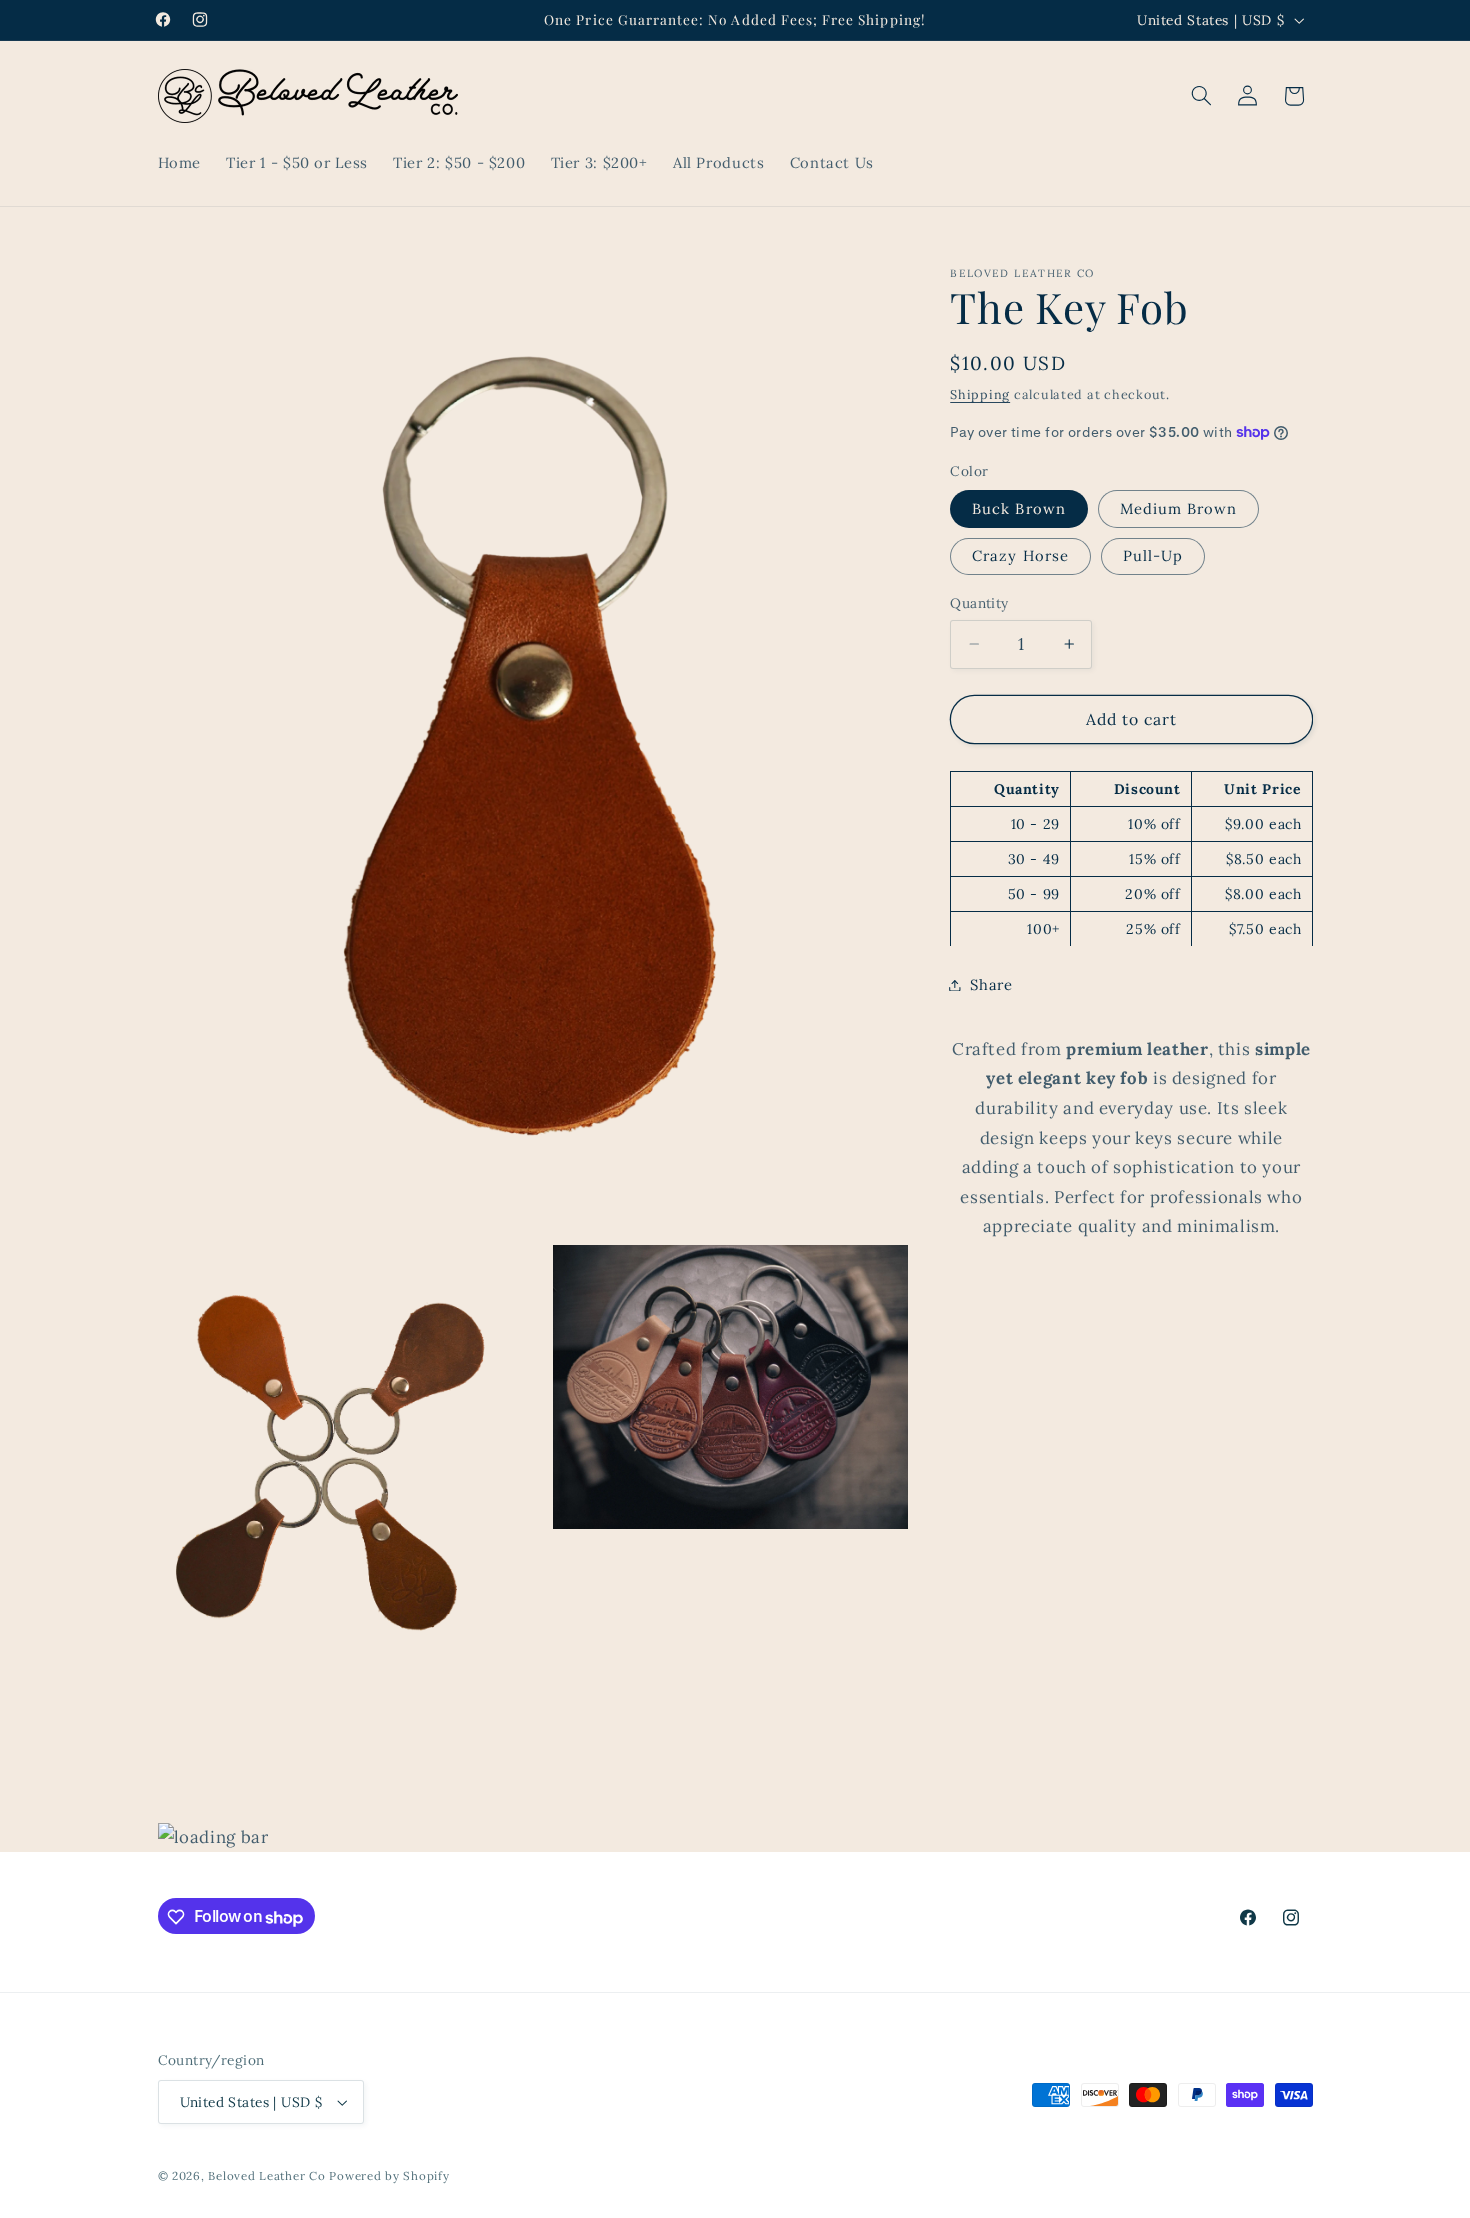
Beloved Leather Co (266, 2175)
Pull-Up (1153, 555)
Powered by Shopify (389, 2175)
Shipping (980, 394)
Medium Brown (1179, 507)
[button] (1201, 96)
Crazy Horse (1020, 555)
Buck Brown (1019, 507)
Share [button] (991, 984)
